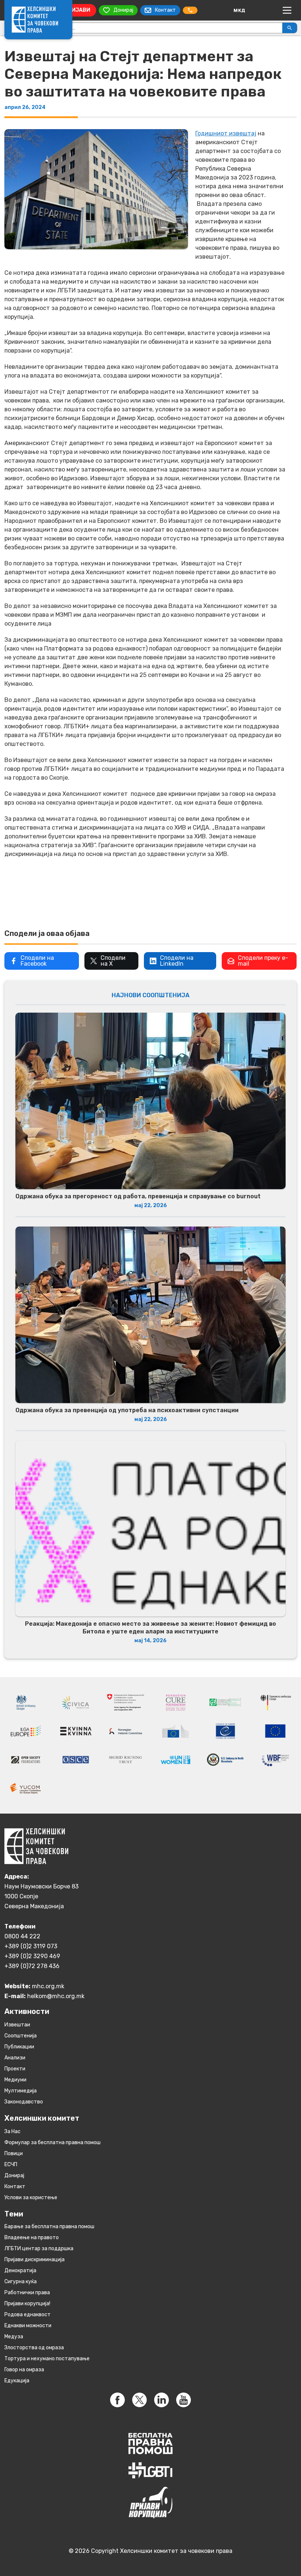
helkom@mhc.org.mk (56, 1996)
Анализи (15, 2058)
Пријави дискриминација (35, 2260)
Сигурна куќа (21, 2282)
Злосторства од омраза (34, 2348)
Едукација (17, 2381)
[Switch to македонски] (239, 10)
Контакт (15, 2187)
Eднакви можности (28, 2326)
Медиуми (15, 2080)
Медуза (14, 2337)
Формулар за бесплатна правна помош (52, 2143)
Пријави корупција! (27, 2304)
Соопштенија (21, 2036)
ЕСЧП (11, 2165)
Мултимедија (21, 2091)
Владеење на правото (32, 2238)
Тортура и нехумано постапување (47, 2359)
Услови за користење (31, 2198)
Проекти (15, 2069)
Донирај (14, 2176)
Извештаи (17, 2025)
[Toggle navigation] (287, 10)
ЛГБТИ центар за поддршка (39, 2249)
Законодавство (24, 2102)
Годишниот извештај (226, 133)
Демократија (20, 2271)
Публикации (19, 2047)
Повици (14, 2154)
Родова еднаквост (28, 2315)
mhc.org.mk (48, 1986)
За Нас (12, 2132)
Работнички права (27, 2293)
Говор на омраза (24, 2370)
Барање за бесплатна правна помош (49, 2227)
